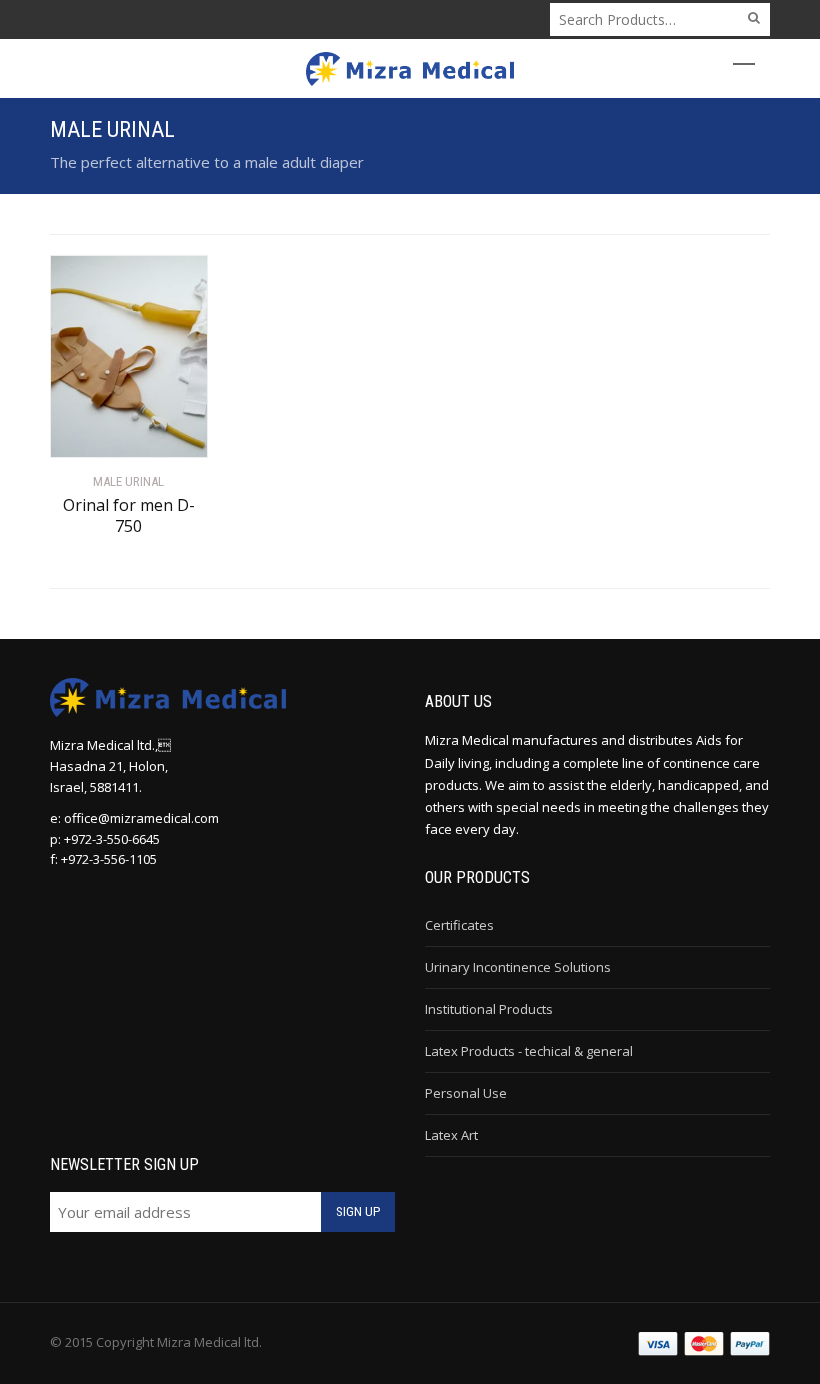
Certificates (459, 925)
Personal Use (466, 1093)
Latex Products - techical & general (529, 1051)
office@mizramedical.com (141, 818)
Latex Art (451, 1135)
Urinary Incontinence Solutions (518, 967)
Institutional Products (489, 1009)
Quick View (106, 430)
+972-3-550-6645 (112, 839)
